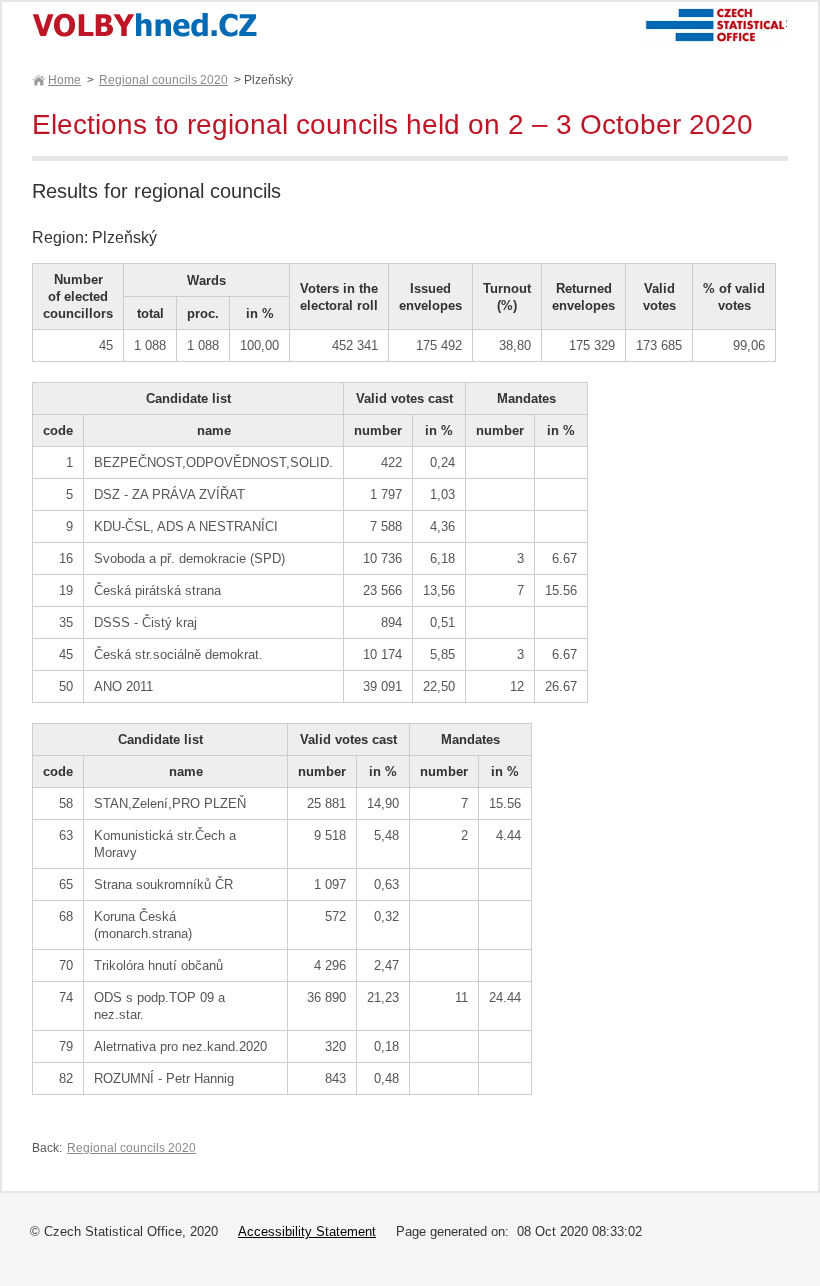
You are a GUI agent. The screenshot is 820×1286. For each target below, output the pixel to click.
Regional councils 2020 (163, 80)
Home (64, 80)
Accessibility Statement (307, 1231)
